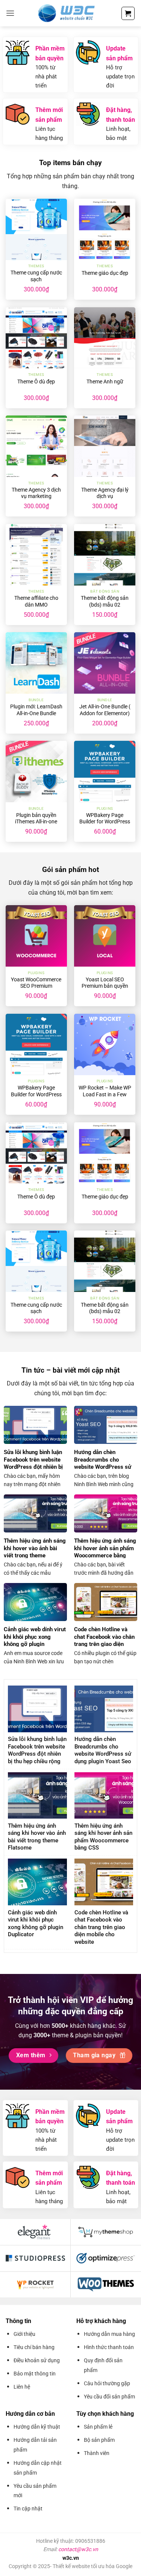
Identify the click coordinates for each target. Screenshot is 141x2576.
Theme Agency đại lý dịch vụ (105, 493)
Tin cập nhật (28, 2509)
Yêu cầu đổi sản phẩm (109, 2397)
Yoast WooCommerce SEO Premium (36, 983)
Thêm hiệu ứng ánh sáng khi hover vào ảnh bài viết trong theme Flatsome (35, 1552)
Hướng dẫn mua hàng (109, 2334)
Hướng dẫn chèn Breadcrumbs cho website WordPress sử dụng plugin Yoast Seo (103, 1463)
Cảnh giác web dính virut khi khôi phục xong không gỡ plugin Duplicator (35, 1640)
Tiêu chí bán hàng (34, 2347)
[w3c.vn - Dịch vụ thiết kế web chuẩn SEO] (68, 13)
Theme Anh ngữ (105, 382)
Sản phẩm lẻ (98, 2427)
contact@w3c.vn (78, 2549)
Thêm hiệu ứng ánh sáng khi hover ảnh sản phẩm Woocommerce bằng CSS (105, 1552)
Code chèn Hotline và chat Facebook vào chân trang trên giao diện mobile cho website (104, 1640)
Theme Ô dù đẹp (36, 382)
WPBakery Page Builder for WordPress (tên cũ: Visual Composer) (105, 825)
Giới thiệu (24, 2334)
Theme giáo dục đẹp (105, 273)
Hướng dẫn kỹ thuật (37, 2427)
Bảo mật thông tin (35, 2374)
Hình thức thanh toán (109, 2347)
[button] (10, 13)
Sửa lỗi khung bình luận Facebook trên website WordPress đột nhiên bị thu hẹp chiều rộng (33, 1463)
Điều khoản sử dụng (37, 2360)
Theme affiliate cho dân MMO (36, 601)
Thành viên (97, 2453)
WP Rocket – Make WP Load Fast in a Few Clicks (105, 1094)
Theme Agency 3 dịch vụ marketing (36, 493)
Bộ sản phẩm (99, 2440)
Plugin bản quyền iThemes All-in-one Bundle (36, 822)
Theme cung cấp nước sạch (36, 276)
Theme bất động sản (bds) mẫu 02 (105, 601)
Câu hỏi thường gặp (107, 2383)
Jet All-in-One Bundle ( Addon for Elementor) (105, 710)
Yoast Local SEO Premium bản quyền (105, 983)
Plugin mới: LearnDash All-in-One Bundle (36, 710)
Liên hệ (22, 2387)
